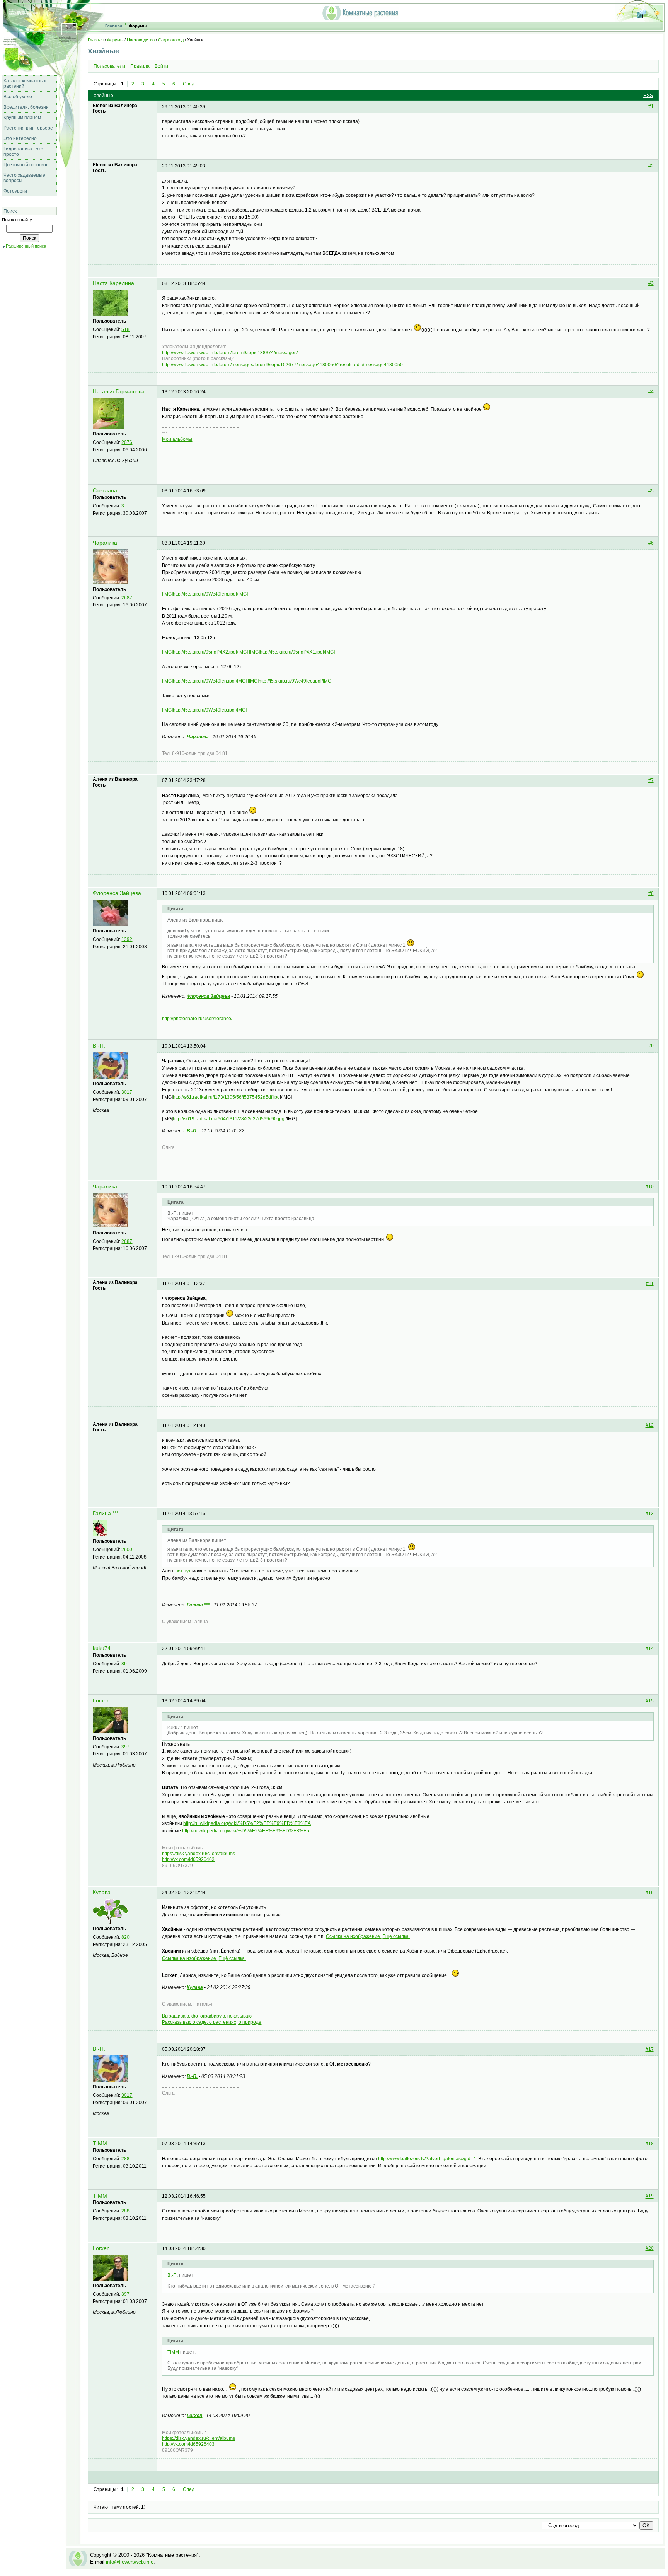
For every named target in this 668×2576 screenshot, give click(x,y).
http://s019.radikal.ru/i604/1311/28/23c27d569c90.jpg (229, 1119)
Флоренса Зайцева (117, 893)
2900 (127, 1550)
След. (189, 84)
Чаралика (105, 543)
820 (125, 1937)
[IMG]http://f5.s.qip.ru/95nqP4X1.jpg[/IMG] (292, 652)
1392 (127, 939)
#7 (651, 780)
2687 (127, 598)
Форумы (138, 26)
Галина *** (106, 1513)
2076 (127, 442)
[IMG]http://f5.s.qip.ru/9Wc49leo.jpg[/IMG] (290, 681)
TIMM (100, 2143)
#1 (651, 107)
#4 (651, 392)
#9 (651, 1046)
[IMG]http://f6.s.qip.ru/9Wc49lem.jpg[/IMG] (205, 594)
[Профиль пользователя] (110, 314)
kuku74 (102, 1648)
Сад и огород (171, 40)
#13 (650, 1514)
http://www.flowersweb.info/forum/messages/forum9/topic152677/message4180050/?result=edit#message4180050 (282, 365)
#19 (650, 2196)
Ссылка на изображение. (354, 1936)
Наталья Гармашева (119, 392)
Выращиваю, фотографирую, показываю (207, 2016)
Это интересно (20, 138)
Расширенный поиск (26, 246)
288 (125, 2159)
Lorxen (101, 1701)
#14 (650, 1649)
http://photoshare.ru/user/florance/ (197, 1019)
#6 (651, 543)
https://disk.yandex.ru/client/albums (199, 1854)
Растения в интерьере (28, 128)
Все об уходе (18, 97)
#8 (651, 893)
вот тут (183, 1571)
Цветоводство (141, 40)
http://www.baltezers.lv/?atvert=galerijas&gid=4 (427, 2159)
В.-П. (99, 1046)
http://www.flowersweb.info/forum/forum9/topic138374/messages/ (230, 353)
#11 (650, 1284)
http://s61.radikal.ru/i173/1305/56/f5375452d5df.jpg (226, 1097)
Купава (102, 1892)
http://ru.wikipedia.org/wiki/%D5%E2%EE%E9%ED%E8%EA (247, 1823)
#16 (650, 1893)
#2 (651, 166)
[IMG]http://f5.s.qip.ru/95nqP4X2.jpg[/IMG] (205, 652)
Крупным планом (22, 118)
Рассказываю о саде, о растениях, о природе (212, 2022)
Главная (114, 26)
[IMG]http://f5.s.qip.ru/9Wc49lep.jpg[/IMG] (204, 710)
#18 (650, 2144)
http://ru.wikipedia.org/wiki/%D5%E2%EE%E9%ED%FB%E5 (246, 1831)
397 (125, 1747)
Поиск (10, 211)
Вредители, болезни (26, 107)
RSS (648, 96)
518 (125, 329)
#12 (650, 1425)
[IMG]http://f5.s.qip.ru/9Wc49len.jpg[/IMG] (204, 681)
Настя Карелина (113, 283)
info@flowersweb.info (130, 2562)
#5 (651, 491)
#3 (651, 283)
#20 (650, 2248)
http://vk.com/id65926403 (188, 1859)
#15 (650, 1701)
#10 (650, 1187)
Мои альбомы (177, 439)
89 (124, 1664)
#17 (650, 2049)
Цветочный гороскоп (26, 165)
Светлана (105, 491)
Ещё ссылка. (396, 1936)
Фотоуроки (15, 191)
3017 (127, 1092)
